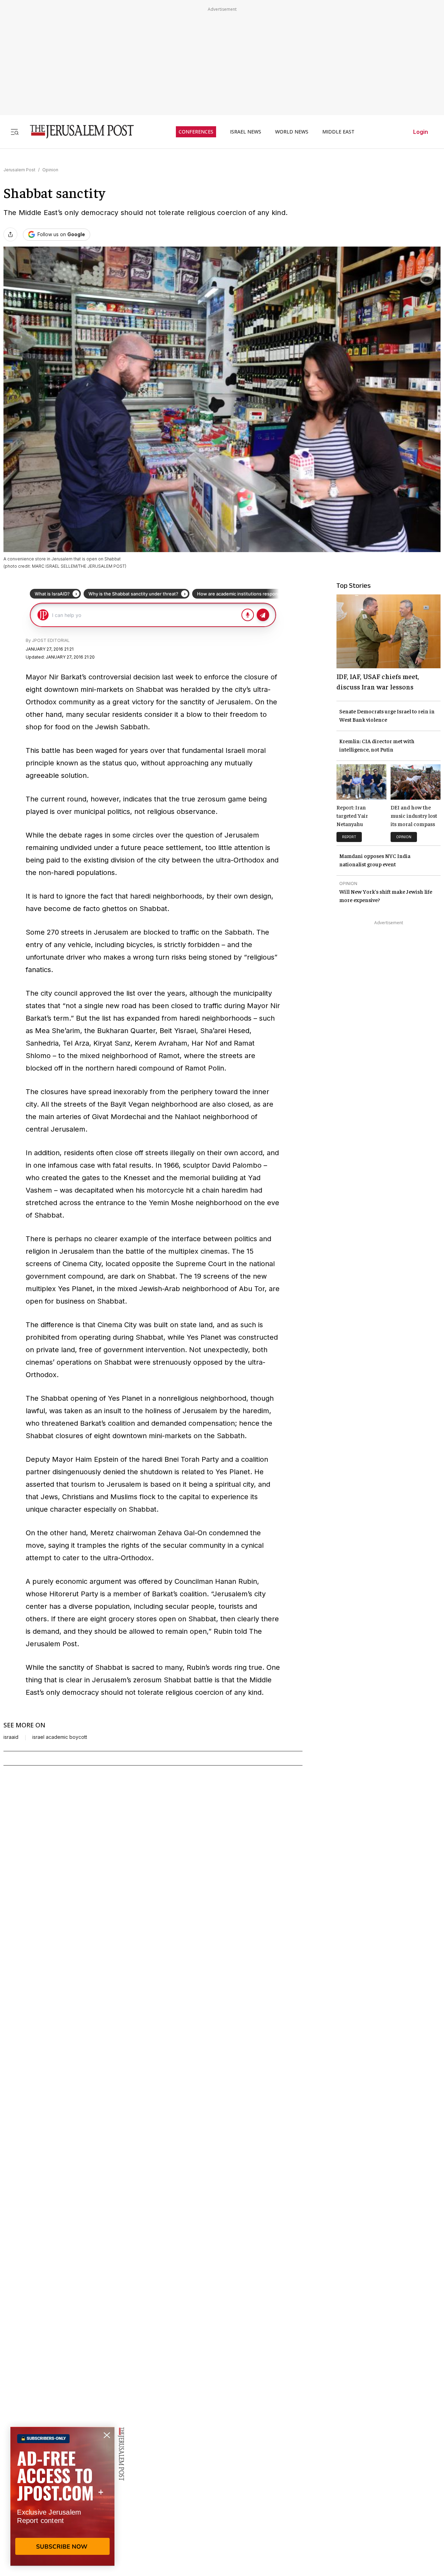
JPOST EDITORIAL (51, 640)
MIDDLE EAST (338, 132)
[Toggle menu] (15, 132)
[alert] (62, 2496)
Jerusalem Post (19, 170)
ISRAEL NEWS (246, 132)
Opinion (50, 170)
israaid (11, 1737)
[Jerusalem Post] (77, 132)
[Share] (10, 234)
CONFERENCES (196, 132)
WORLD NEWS (292, 132)
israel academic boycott (60, 1737)
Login (421, 132)
